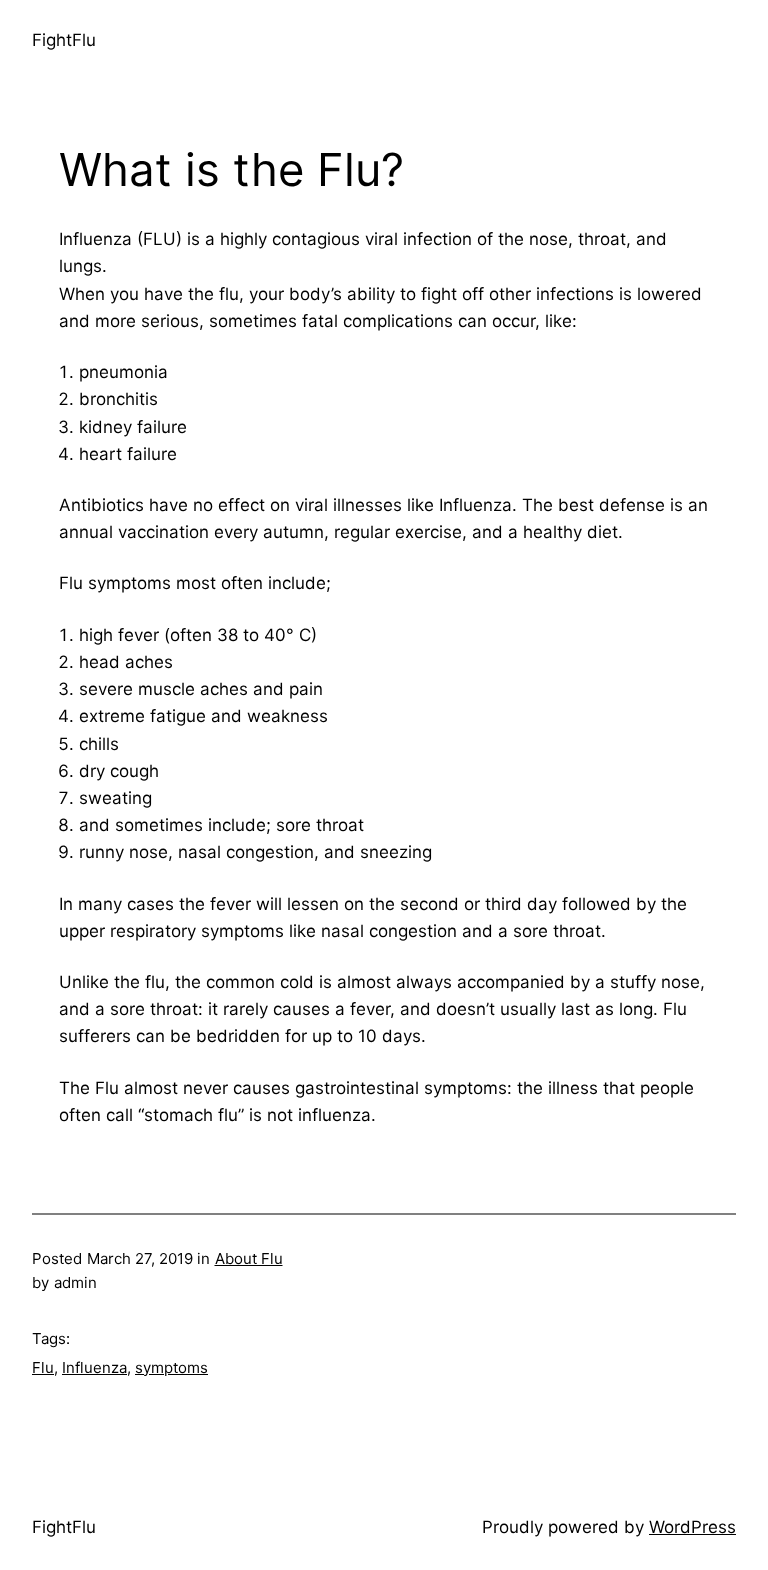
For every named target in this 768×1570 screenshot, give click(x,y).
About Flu (249, 1258)
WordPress (692, 1527)
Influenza (94, 1367)
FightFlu (64, 40)
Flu (43, 1367)
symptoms (171, 1367)
